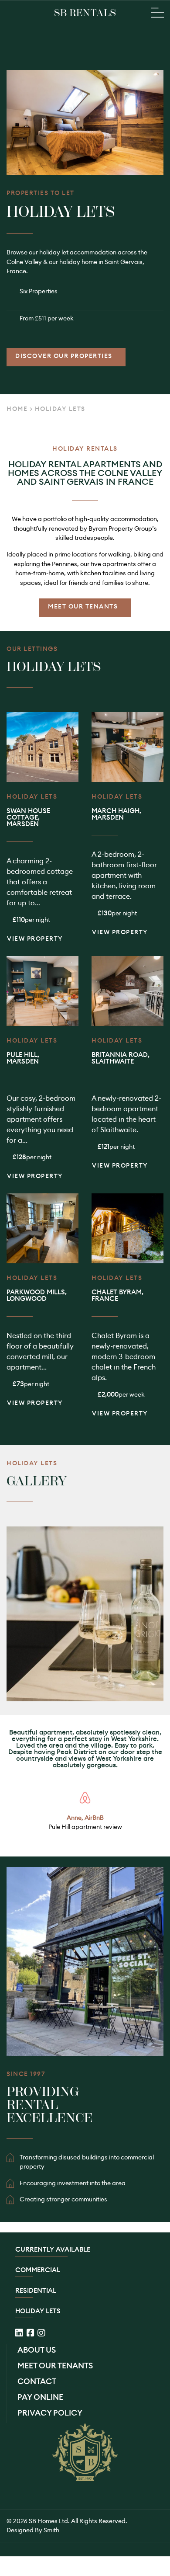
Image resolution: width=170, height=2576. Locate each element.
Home (17, 409)
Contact (37, 2381)
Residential (36, 2291)
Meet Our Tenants (83, 606)
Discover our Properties (64, 356)
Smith (51, 2530)
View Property (35, 939)
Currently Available (53, 2250)
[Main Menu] (157, 13)
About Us (37, 2350)
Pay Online (40, 2397)
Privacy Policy (50, 2413)
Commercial (38, 2270)
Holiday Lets (38, 2311)
